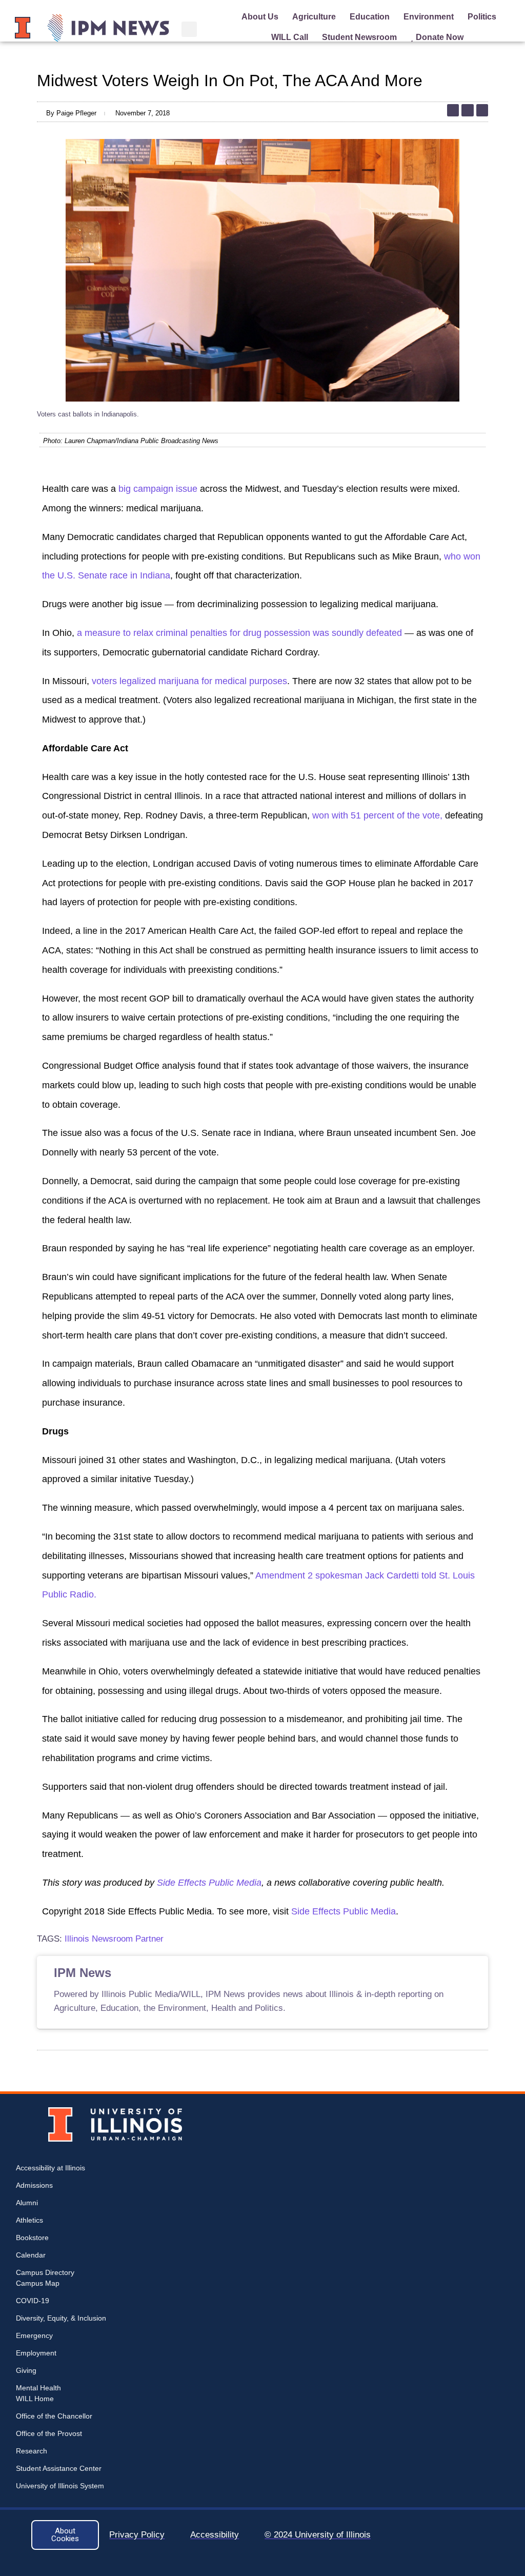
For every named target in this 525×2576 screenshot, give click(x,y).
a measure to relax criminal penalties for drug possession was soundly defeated (241, 633)
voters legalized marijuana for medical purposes (189, 681)
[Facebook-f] (482, 110)
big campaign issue (159, 489)
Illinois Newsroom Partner (114, 1939)
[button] (189, 29)
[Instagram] (467, 110)
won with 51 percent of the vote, (377, 815)
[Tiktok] (453, 110)
